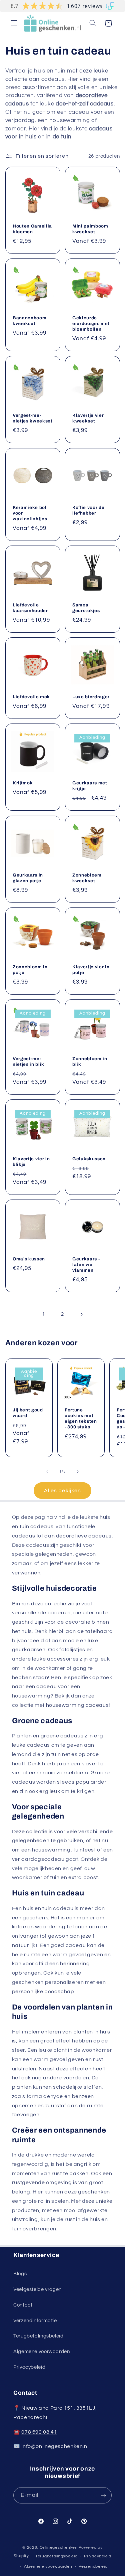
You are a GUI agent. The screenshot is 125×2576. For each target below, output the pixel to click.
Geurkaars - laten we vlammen (86, 1265)
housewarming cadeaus (77, 1705)
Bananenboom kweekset (29, 321)
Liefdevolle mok (31, 697)
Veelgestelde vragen (37, 2289)
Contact (23, 2305)
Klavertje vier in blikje (31, 1162)
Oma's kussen (29, 1259)
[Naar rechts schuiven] (78, 1472)
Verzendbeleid (93, 2567)
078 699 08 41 (39, 2432)
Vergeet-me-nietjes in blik (28, 1061)
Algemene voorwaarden (42, 2352)
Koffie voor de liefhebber (88, 510)
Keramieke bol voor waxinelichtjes (30, 513)
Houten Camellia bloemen (32, 229)
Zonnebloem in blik (90, 1061)
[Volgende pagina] (81, 1314)
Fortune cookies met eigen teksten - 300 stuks (81, 1418)
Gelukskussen (89, 1159)
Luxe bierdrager (91, 697)
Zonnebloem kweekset (87, 878)
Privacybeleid (29, 2367)
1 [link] (44, 1314)
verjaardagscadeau (38, 1859)
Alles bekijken (62, 1491)
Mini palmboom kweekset (90, 229)
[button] (14, 23)
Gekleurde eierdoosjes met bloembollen (91, 323)
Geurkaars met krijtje (90, 786)
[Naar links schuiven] (47, 1472)
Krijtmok (23, 783)
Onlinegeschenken (59, 2548)
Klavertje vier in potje (91, 970)
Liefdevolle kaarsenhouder (30, 608)
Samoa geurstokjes (86, 608)
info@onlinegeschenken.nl (55, 2446)
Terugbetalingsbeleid (38, 2336)
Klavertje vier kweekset (88, 418)
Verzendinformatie (35, 2321)
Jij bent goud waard (28, 1413)
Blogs (20, 2274)
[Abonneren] (104, 2495)
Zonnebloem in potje (30, 970)
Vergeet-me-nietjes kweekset (33, 418)
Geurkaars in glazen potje (28, 878)
